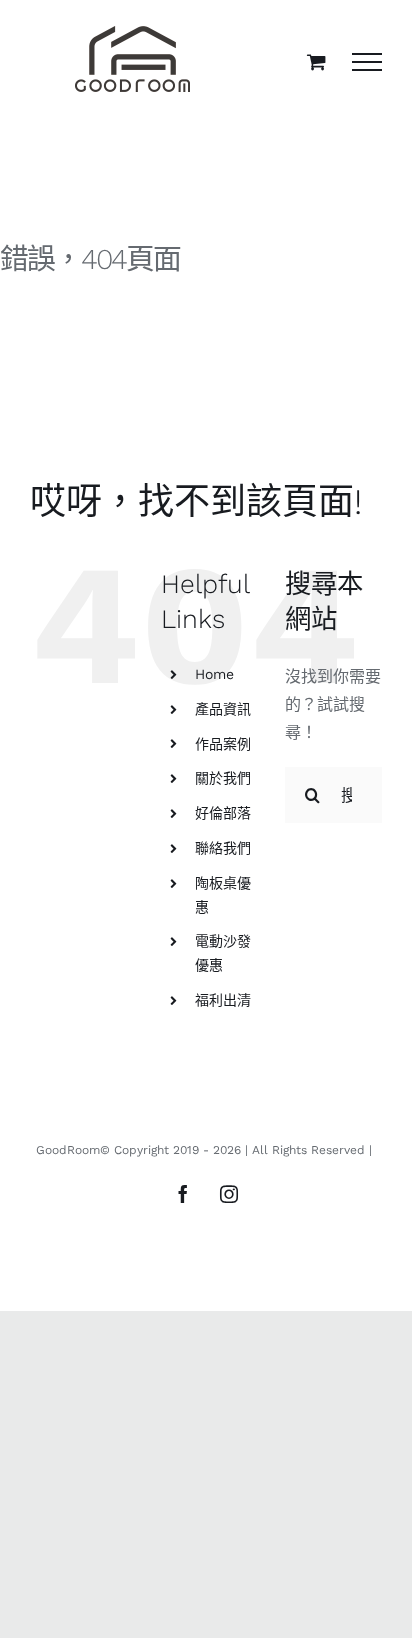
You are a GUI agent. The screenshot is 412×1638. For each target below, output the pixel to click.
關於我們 (223, 778)
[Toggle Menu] (367, 62)
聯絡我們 (223, 848)
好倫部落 (223, 813)
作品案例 (223, 744)
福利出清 (223, 1000)
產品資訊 (223, 709)
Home (214, 674)
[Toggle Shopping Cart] (316, 61)
